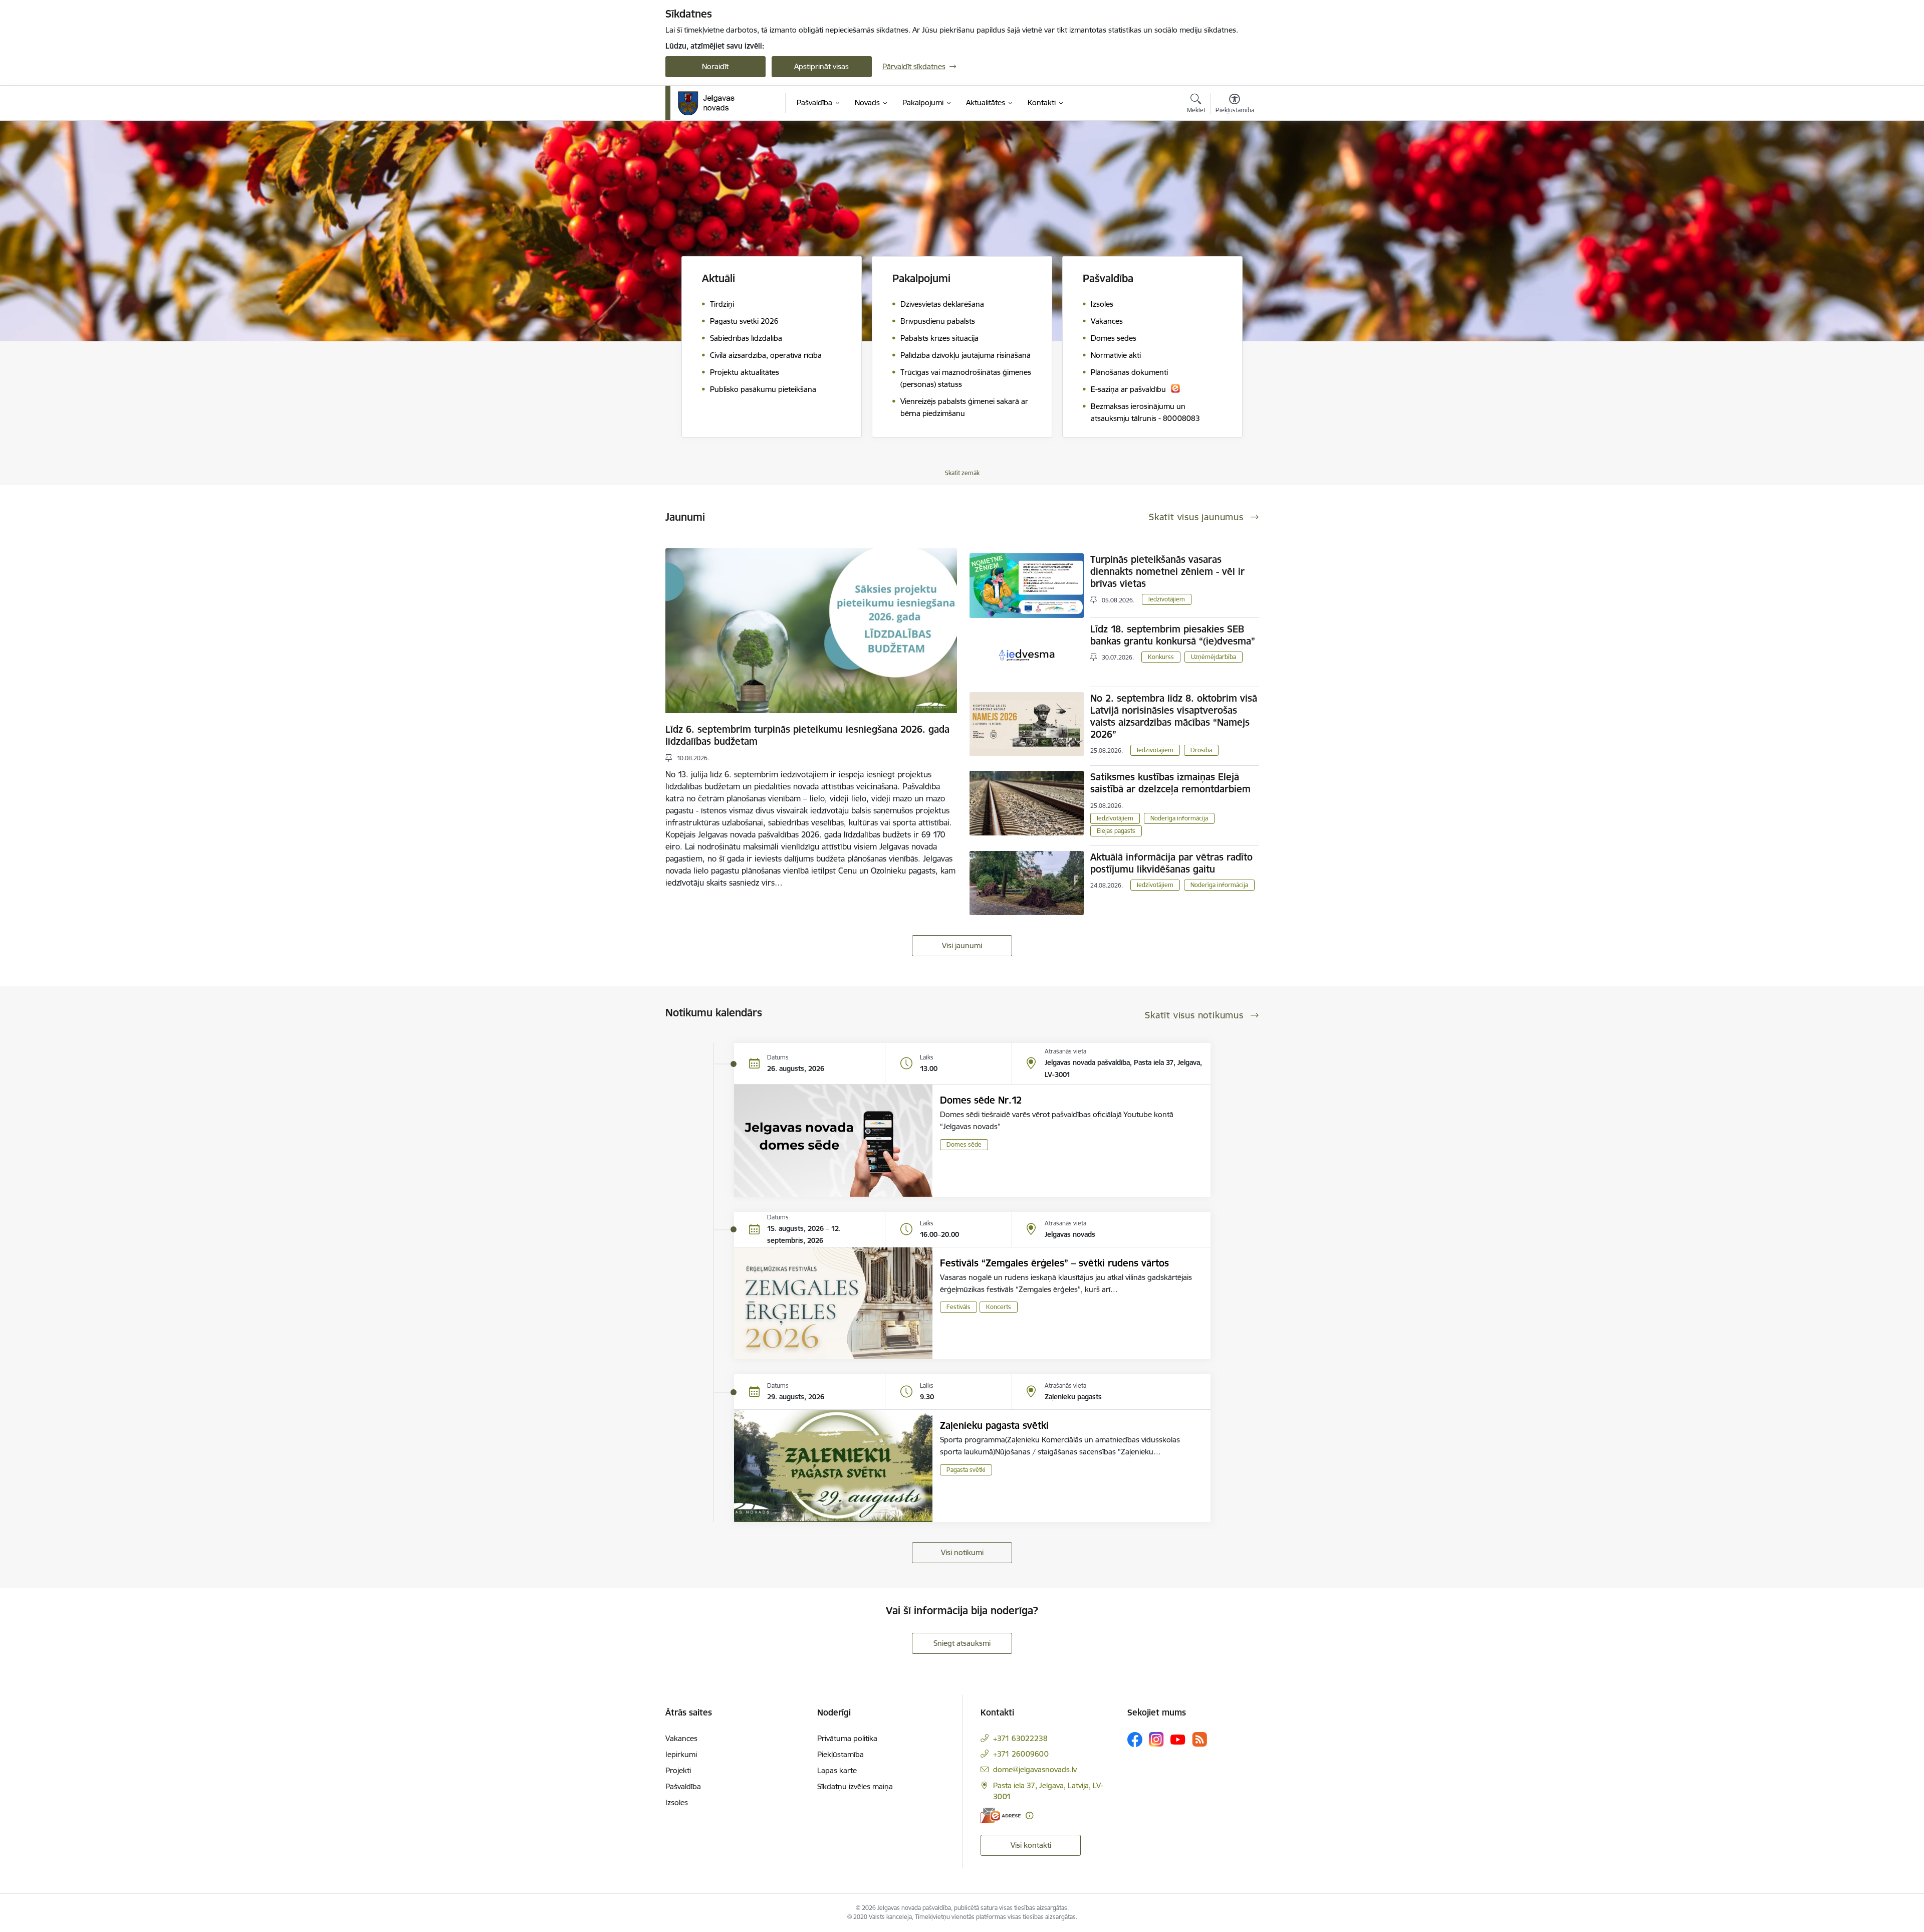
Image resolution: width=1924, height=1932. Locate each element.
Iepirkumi (681, 1754)
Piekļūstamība (840, 1754)
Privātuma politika (847, 1738)
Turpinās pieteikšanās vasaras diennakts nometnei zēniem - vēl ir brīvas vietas (1167, 571)
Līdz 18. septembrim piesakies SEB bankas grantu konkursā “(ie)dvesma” (1173, 635)
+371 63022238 (1020, 1738)
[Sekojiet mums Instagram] (1156, 1739)
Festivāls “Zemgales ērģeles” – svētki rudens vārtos (1054, 1263)
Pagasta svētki (966, 1470)
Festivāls (958, 1307)
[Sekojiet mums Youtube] (1178, 1739)
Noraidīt (715, 66)
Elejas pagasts (1116, 831)
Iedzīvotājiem (1167, 599)
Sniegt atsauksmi (962, 1643)
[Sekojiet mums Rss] (1199, 1739)
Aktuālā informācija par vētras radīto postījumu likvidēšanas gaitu (1171, 863)
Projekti (678, 1770)
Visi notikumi (962, 1552)
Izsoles (677, 1802)
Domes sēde (964, 1144)
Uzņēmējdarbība (1214, 657)
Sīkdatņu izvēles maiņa (855, 1786)
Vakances (681, 1738)
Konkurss (1161, 657)
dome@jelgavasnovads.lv (1035, 1769)
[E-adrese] (1001, 1815)
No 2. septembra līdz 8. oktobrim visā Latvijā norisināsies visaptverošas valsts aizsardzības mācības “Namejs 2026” (1174, 716)
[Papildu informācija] (1029, 1815)
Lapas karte (837, 1770)
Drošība (1201, 750)
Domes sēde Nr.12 (981, 1100)
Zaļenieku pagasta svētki (994, 1425)
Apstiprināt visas (821, 66)
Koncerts (999, 1307)
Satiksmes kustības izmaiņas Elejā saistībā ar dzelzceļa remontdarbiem (1170, 783)
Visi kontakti (1031, 1845)
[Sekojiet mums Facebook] (1135, 1740)
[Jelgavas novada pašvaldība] (713, 103)
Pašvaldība (683, 1786)
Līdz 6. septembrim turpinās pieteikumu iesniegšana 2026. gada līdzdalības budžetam (807, 735)
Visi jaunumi (962, 945)
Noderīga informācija (1179, 818)
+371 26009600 (1021, 1754)
